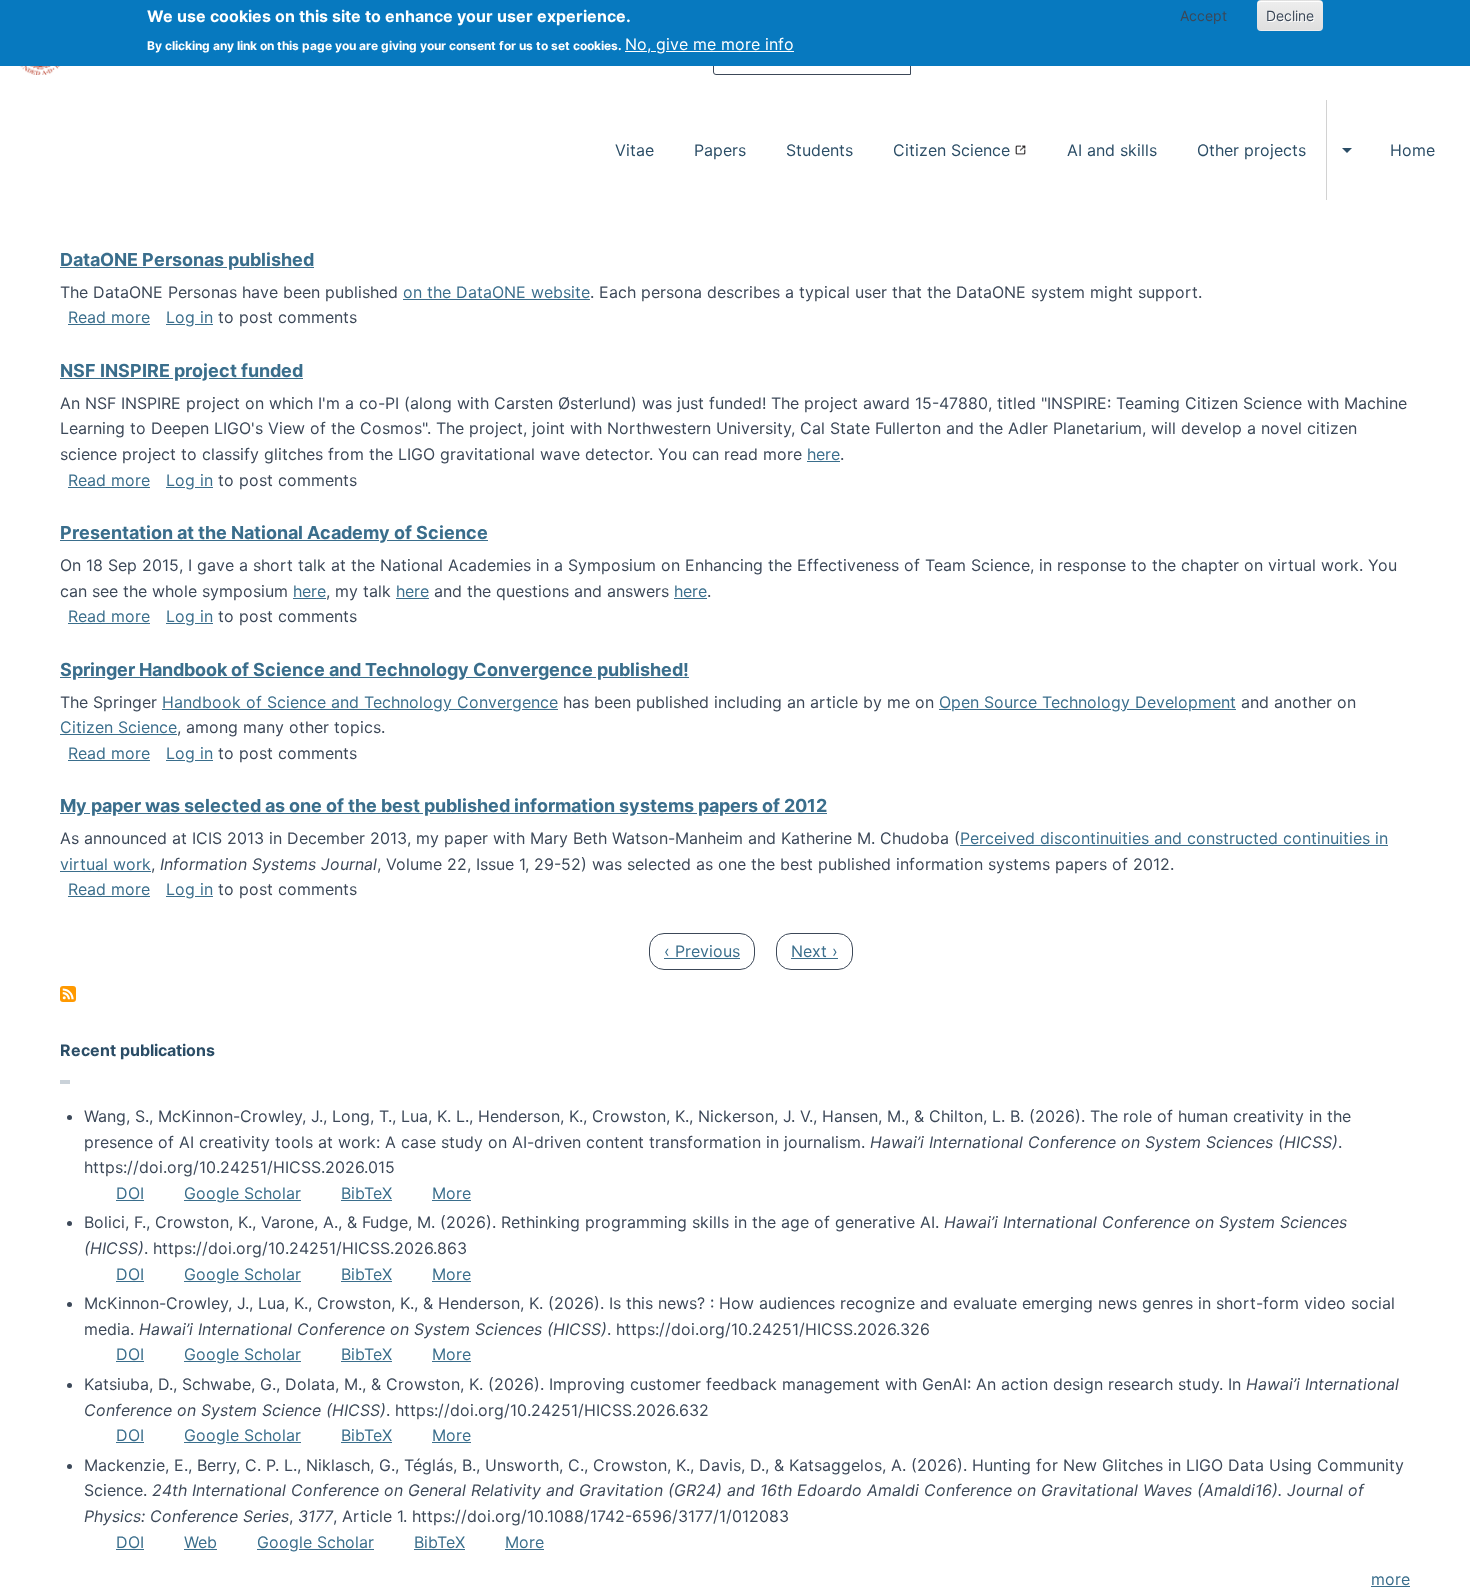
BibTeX (366, 1193)
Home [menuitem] (1412, 150)
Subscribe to (68, 994)
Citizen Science (118, 727)
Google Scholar (242, 1193)
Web (200, 1542)
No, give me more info (709, 44)
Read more (109, 317)
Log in (189, 317)
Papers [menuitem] (720, 150)
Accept (1203, 15)
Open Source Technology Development (1087, 702)
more (1390, 1579)
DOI (130, 1193)
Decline (1290, 15)
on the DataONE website (496, 292)
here (823, 454)
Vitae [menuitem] (634, 150)
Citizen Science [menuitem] (951, 150)
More (451, 1193)
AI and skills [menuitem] (1112, 150)
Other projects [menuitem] (1251, 150)
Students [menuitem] (819, 150)
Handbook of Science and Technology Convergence (360, 702)
